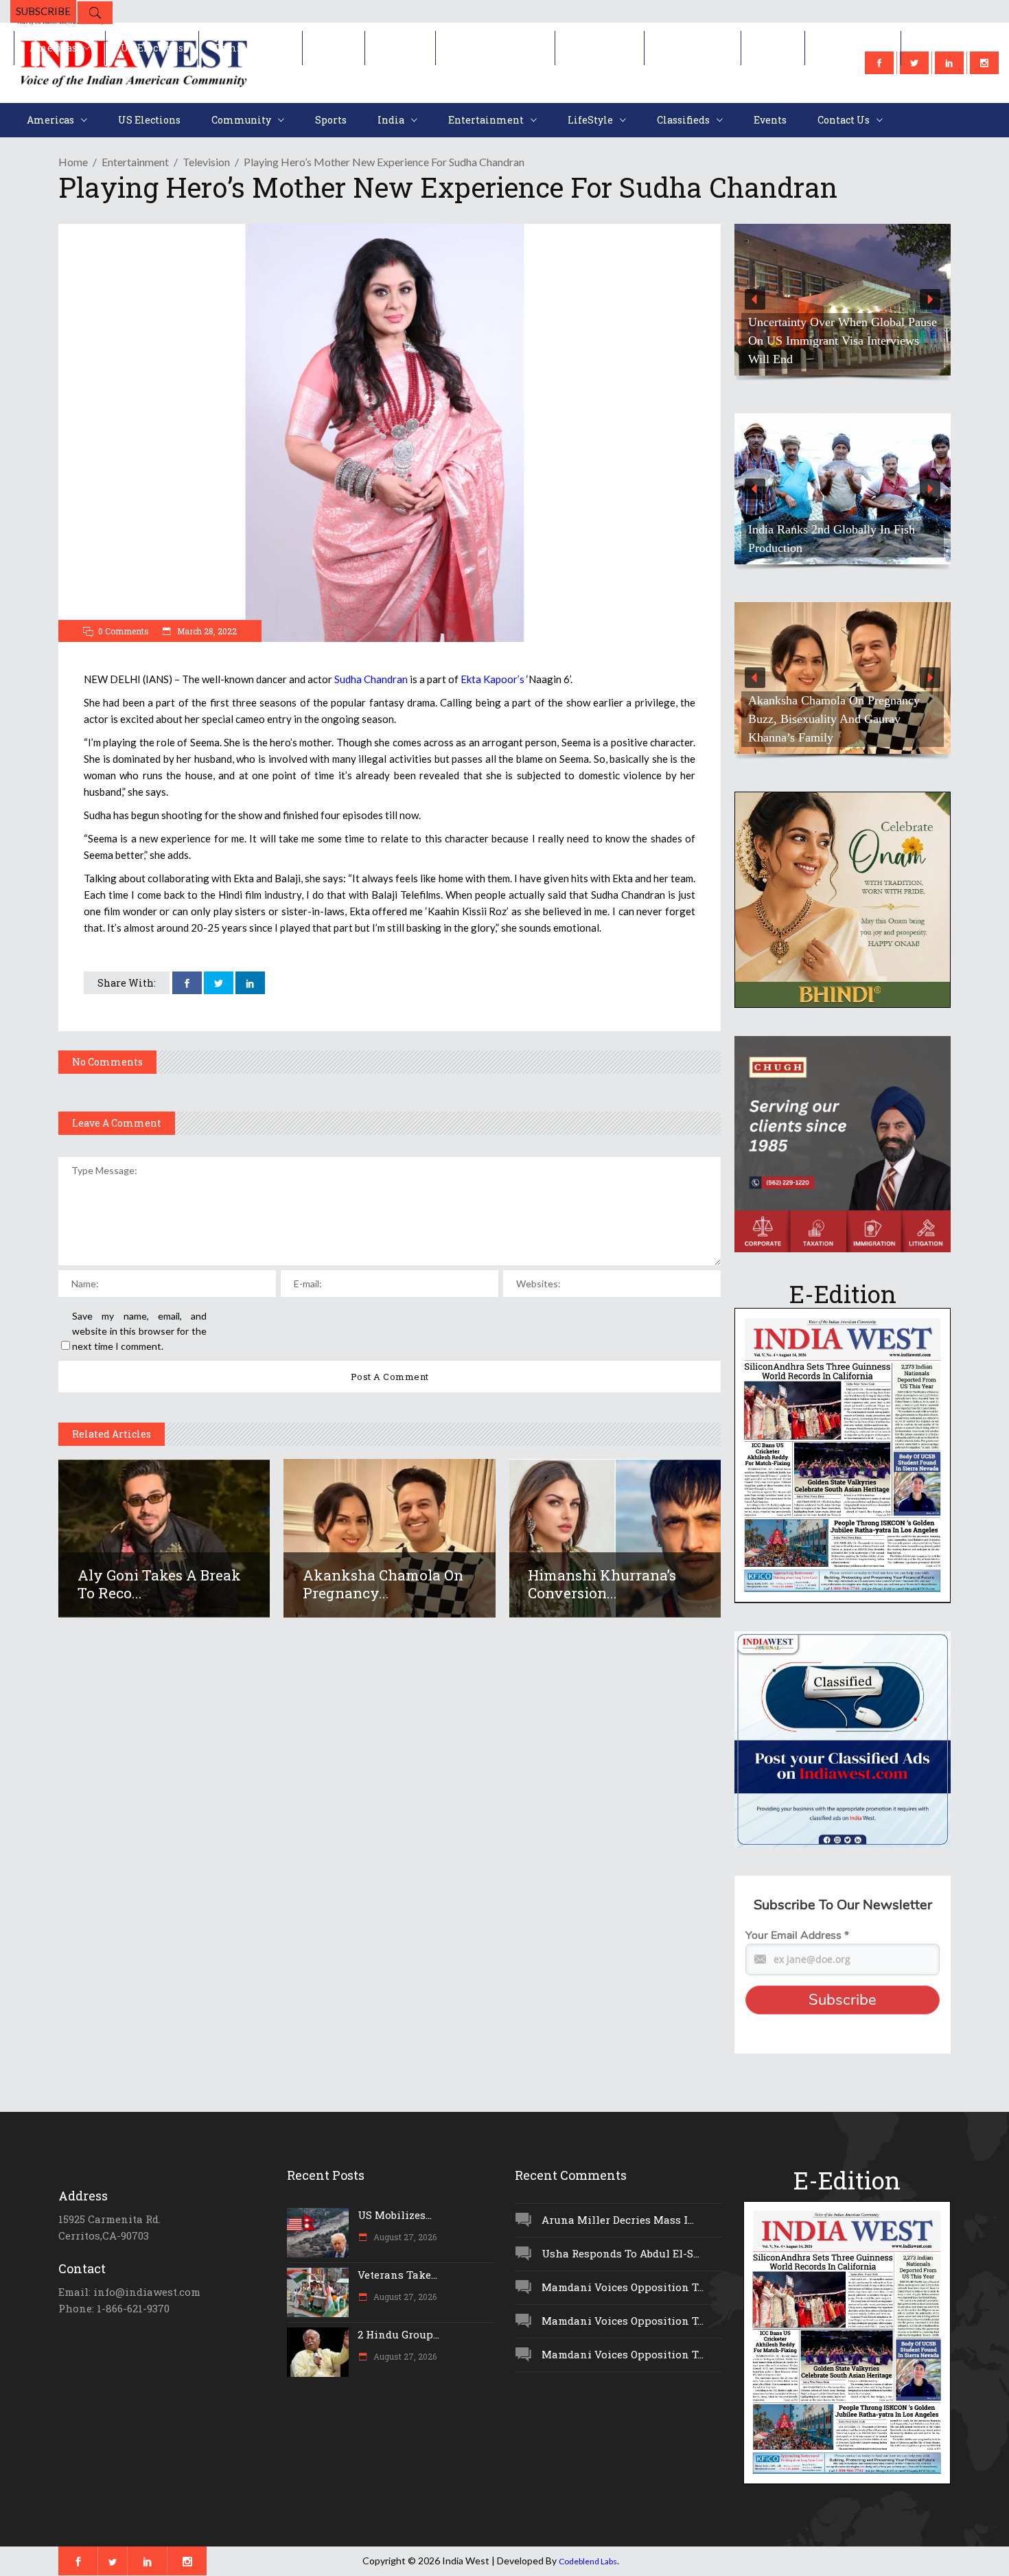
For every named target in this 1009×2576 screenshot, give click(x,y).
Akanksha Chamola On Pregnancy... (383, 1584)
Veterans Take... (397, 2275)
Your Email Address (797, 1935)
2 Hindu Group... (398, 2334)
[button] (843, 300)
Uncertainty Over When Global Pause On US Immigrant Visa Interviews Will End (843, 341)
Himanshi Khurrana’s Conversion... (602, 1584)
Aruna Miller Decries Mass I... (618, 2220)
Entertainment (135, 162)
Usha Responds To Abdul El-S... (621, 2253)
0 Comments (124, 631)
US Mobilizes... (395, 2215)
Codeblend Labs (588, 2561)
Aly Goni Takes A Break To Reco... (159, 1584)
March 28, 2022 (206, 631)
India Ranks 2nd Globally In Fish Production (832, 539)
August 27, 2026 (404, 2237)
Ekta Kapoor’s (492, 679)
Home (73, 162)
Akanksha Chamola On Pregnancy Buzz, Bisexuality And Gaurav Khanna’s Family (834, 719)
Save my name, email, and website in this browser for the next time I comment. (139, 1331)
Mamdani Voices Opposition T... (623, 2287)
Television (206, 162)
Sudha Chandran (371, 679)
